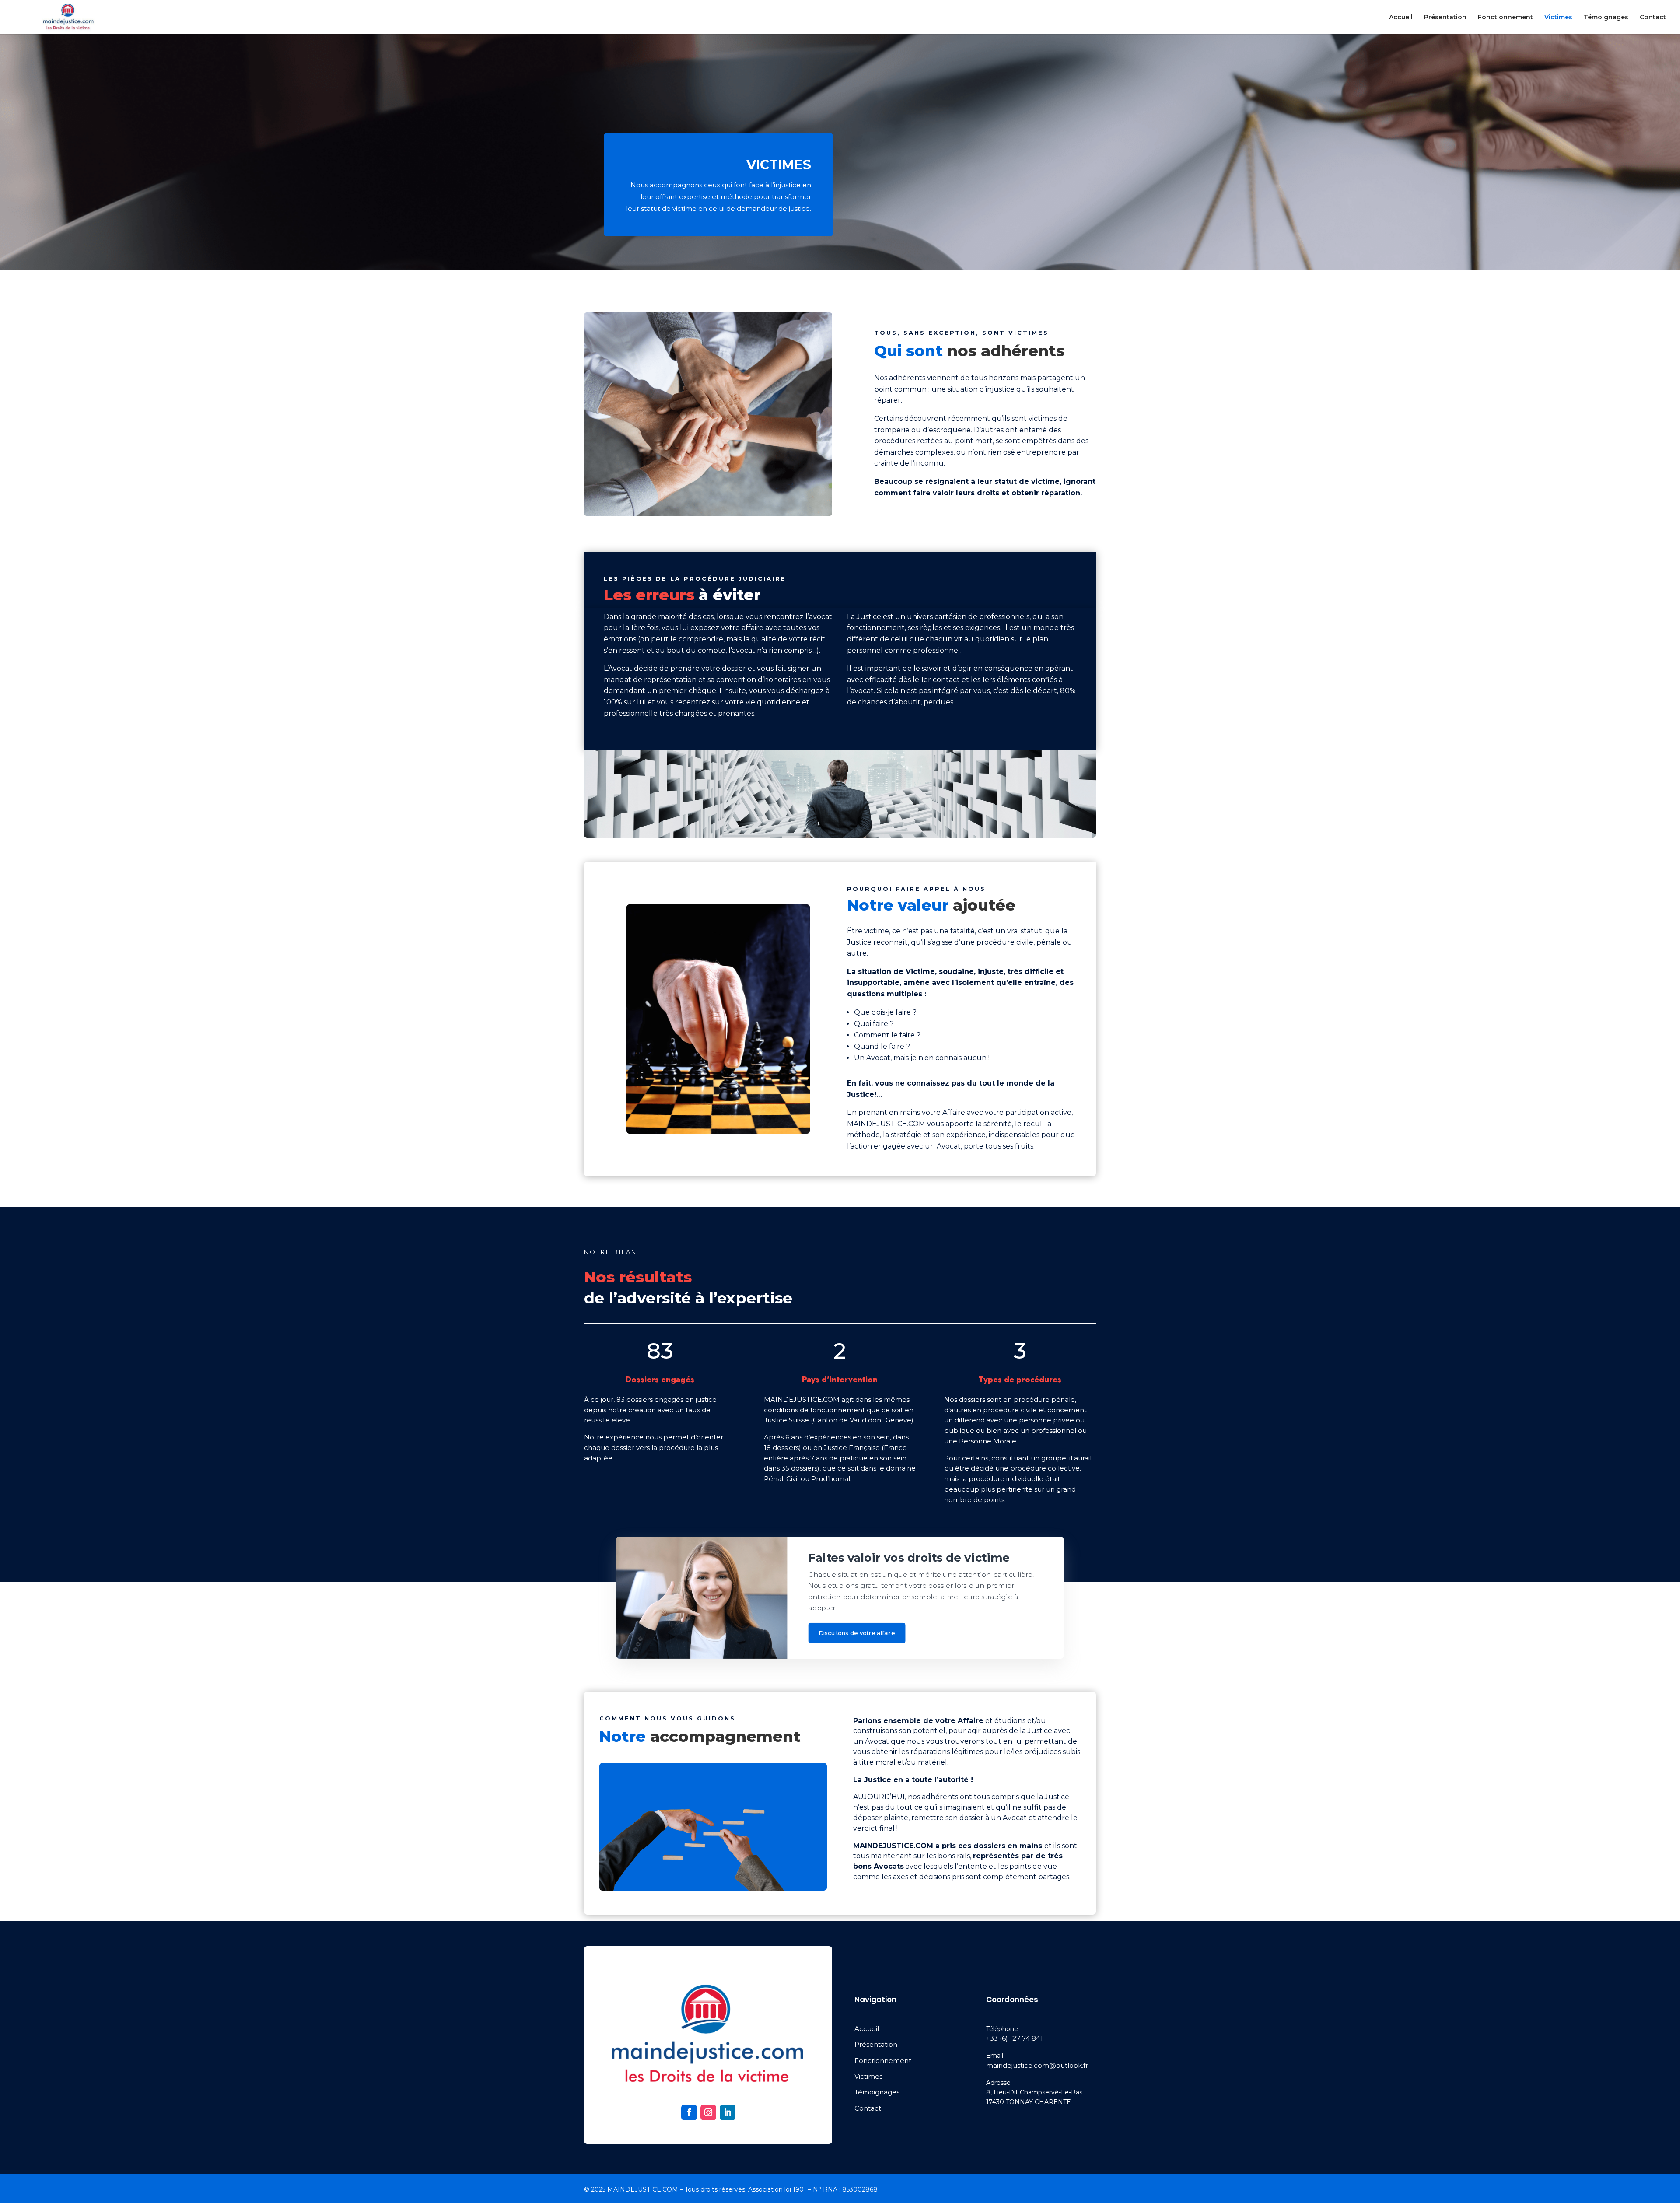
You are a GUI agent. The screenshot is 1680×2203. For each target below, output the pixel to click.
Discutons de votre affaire (857, 1633)
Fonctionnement (1505, 18)
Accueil (1401, 18)
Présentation (1445, 18)
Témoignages (1606, 18)
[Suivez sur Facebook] (689, 2112)
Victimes (1558, 18)
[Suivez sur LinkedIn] (728, 2112)
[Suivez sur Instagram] (708, 2112)
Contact (1653, 18)
